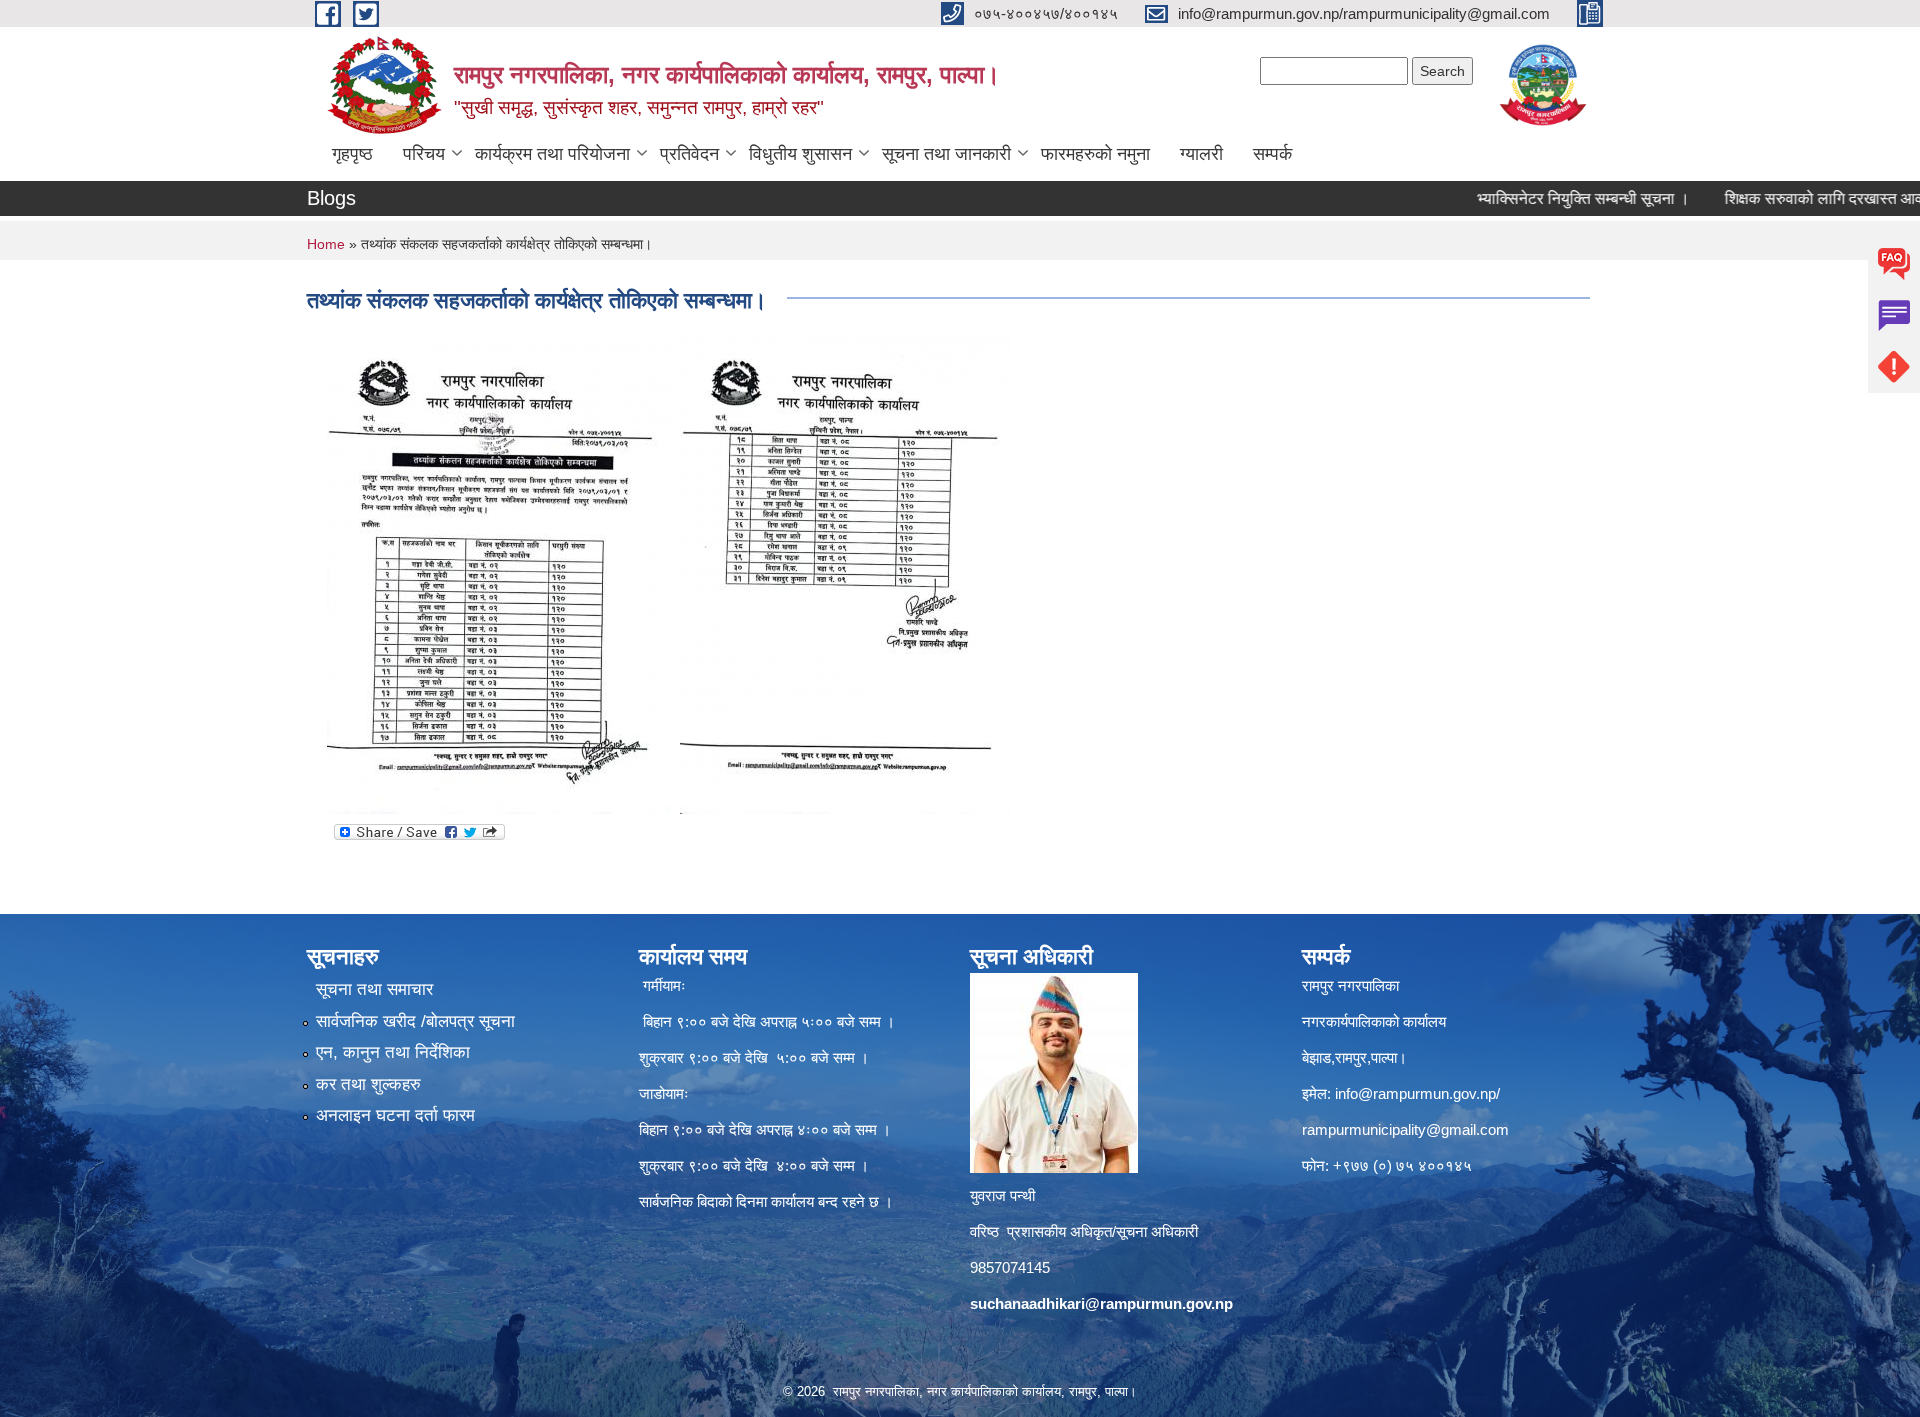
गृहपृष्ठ (352, 154)
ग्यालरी (1201, 154)
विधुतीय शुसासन (800, 154)
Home (326, 244)
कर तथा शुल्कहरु (368, 1084)
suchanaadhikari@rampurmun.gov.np (1101, 1303)
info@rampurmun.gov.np (1415, 1093)
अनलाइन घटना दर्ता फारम (395, 1115)
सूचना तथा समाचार (374, 989)
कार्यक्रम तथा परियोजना (552, 154)
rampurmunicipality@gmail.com (1405, 1129)
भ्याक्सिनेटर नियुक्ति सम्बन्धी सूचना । (1537, 198)
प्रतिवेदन (689, 154)
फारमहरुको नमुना (1095, 154)
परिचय (424, 154)
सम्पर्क (1272, 154)
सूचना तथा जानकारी (946, 154)
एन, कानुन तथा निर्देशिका (393, 1052)
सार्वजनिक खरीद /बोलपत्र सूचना (415, 1021)
